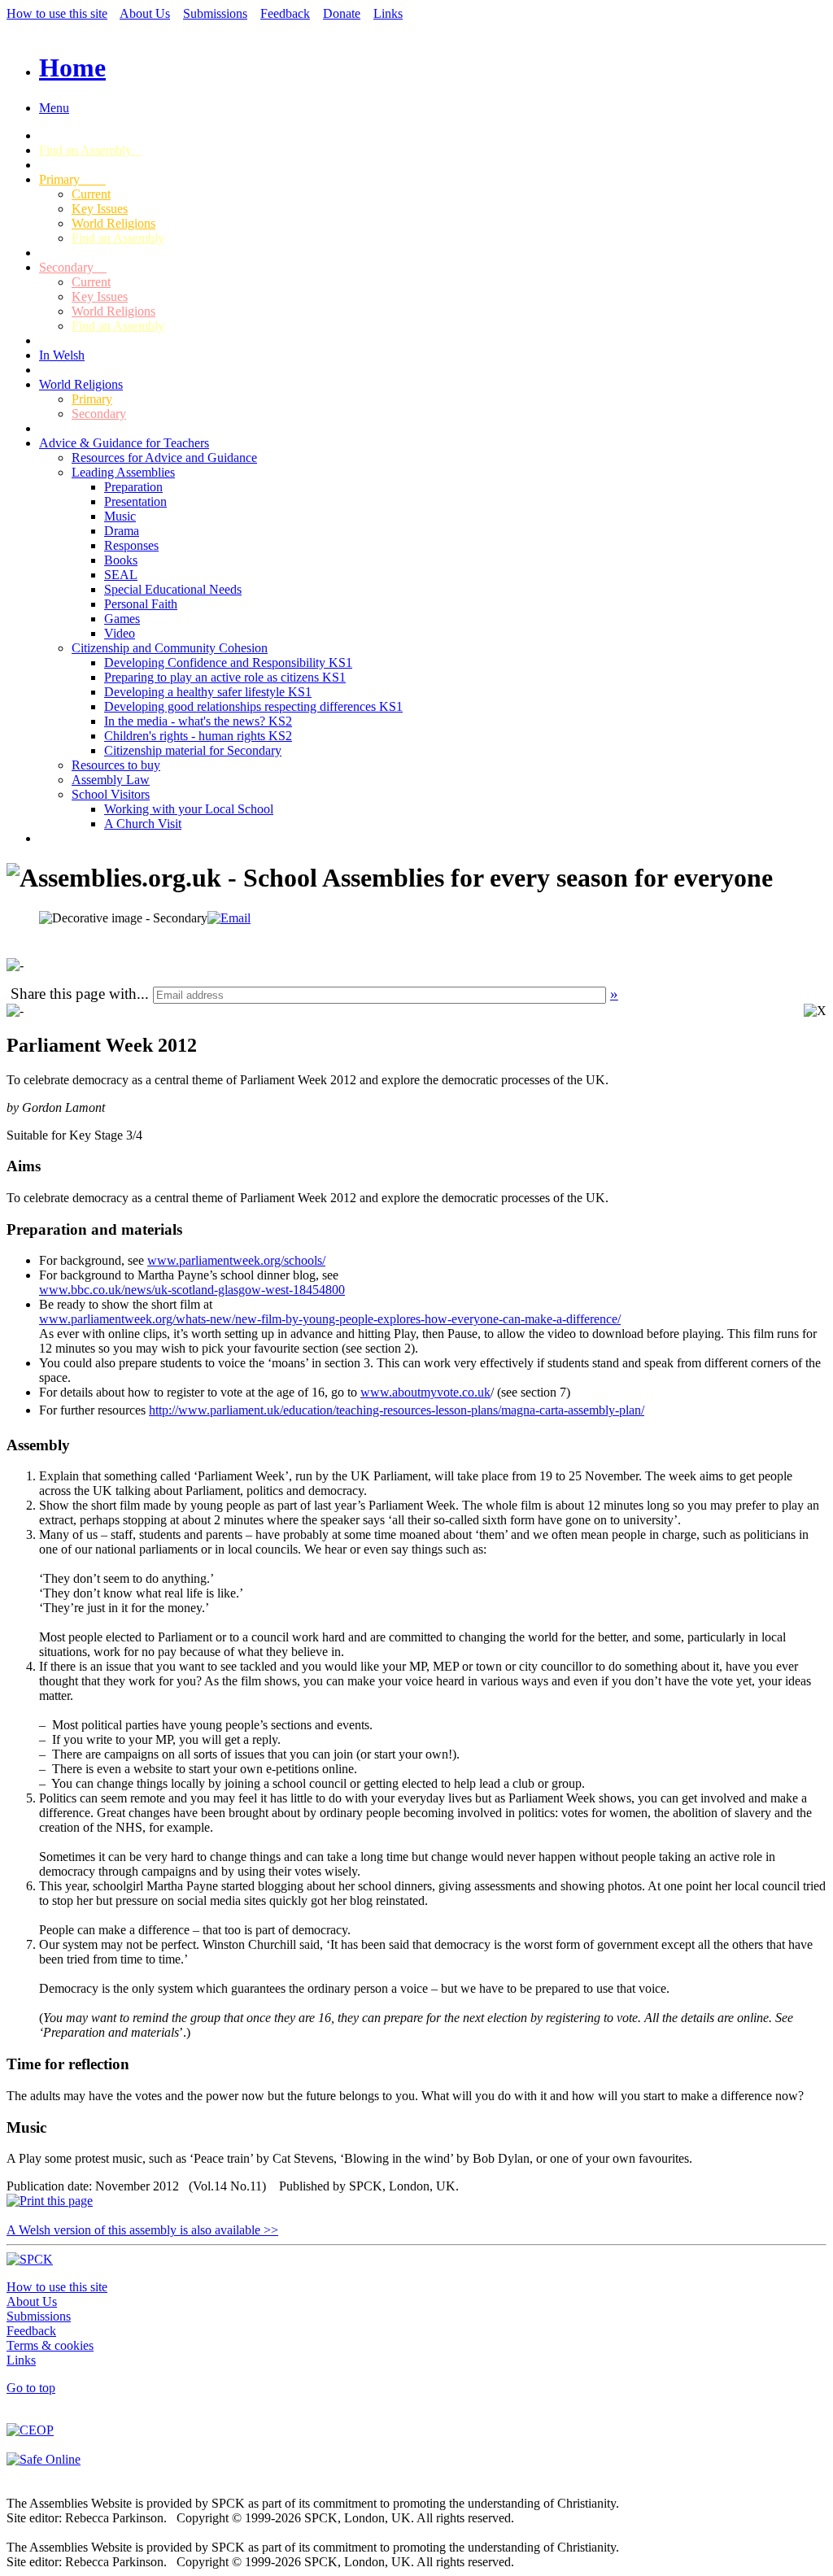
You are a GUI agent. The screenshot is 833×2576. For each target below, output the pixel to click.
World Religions (113, 223)
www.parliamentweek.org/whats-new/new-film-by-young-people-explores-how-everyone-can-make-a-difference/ (330, 1319)
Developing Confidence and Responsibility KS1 (228, 663)
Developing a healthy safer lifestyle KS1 (208, 692)
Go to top (31, 2388)
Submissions (215, 13)
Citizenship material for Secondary (193, 750)
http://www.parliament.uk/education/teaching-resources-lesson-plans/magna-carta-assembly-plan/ (397, 1410)
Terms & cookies (50, 2345)
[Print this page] (50, 2201)
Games (122, 619)
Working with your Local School (189, 809)
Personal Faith (141, 604)
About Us (145, 13)
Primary (72, 179)
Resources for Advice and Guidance (164, 458)
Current (91, 194)
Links (388, 13)
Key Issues (100, 209)
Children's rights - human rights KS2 (198, 736)
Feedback (285, 13)
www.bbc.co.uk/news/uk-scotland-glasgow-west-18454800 (192, 1290)
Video (120, 633)
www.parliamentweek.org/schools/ (236, 1260)
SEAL (121, 575)
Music (120, 516)
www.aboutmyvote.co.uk (425, 1392)
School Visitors (111, 794)
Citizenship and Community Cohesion (170, 648)
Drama (122, 531)
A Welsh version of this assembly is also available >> (142, 2230)
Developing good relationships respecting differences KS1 (253, 706)
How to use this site (57, 13)
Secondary (73, 267)
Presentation (135, 501)
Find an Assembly (90, 150)
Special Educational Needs (173, 589)
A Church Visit (143, 824)
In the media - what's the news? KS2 (198, 721)
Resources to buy (116, 765)
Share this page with (74, 994)
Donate (342, 13)
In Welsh (62, 355)
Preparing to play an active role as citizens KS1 (225, 677)
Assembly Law (111, 780)
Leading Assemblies (123, 472)
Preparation (133, 487)
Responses (131, 545)
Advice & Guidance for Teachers (124, 443)
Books (121, 560)
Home (72, 68)
